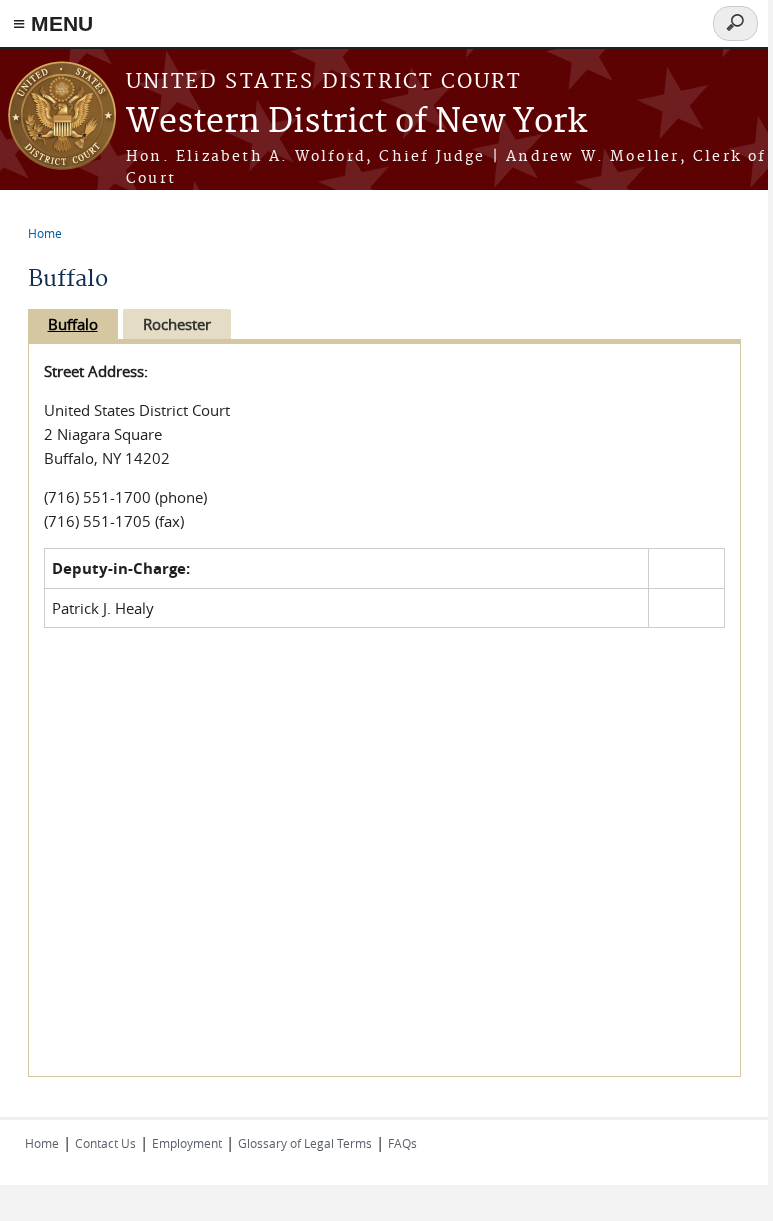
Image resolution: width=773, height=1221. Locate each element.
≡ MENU (53, 23)
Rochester (177, 324)
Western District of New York (356, 122)
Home (45, 233)
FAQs (402, 1143)
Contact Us (105, 1143)
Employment (187, 1143)
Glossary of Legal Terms (305, 1143)
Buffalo (73, 324)
